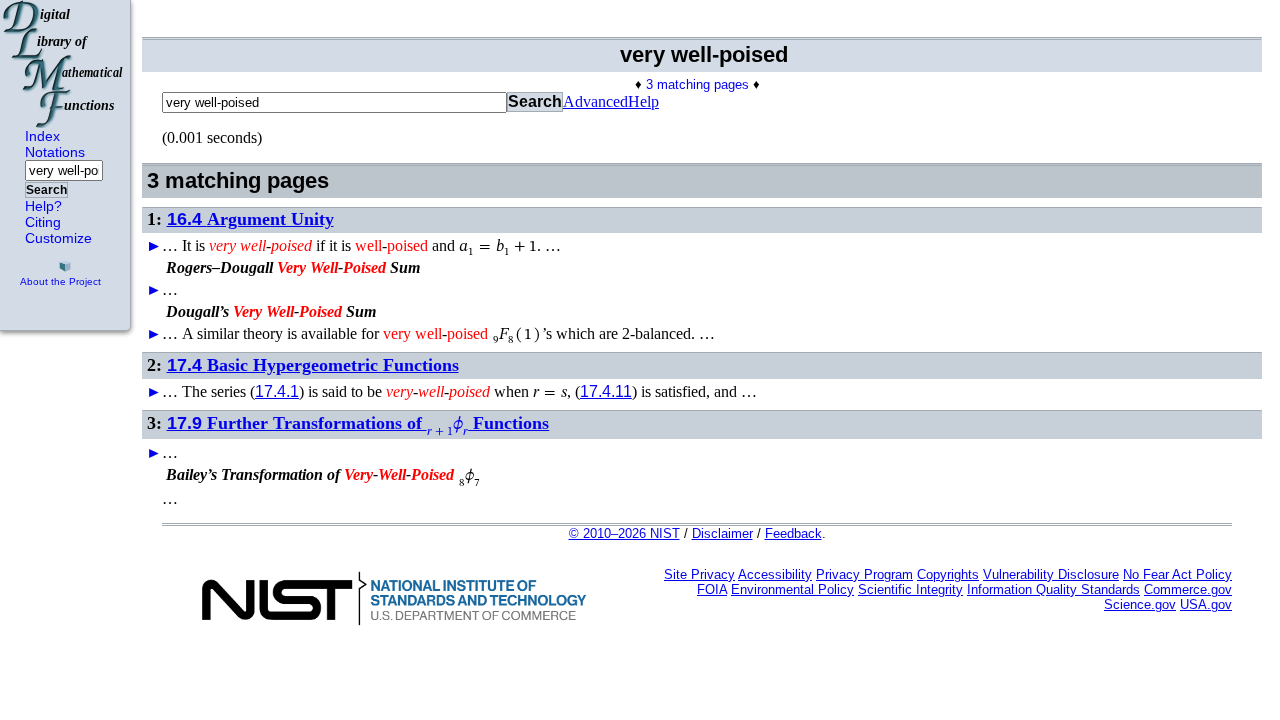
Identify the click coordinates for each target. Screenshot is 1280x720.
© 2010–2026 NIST (624, 533)
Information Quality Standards (1053, 589)
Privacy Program (864, 574)
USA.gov (1206, 604)
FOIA (712, 589)
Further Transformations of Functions (358, 423)
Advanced (595, 101)
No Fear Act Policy (1177, 574)
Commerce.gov (1188, 589)
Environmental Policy (792, 589)
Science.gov (1140, 604)
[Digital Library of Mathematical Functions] (64, 64)
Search (46, 190)
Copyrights (948, 574)
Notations (55, 152)
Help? (43, 206)
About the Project (60, 281)
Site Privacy (699, 574)
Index (42, 136)
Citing (43, 222)
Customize (58, 238)
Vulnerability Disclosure (1051, 574)
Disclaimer (722, 533)
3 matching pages (697, 84)
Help (643, 101)
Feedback (793, 533)
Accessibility (775, 574)
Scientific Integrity (910, 589)
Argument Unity (250, 219)
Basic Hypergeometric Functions (313, 365)
